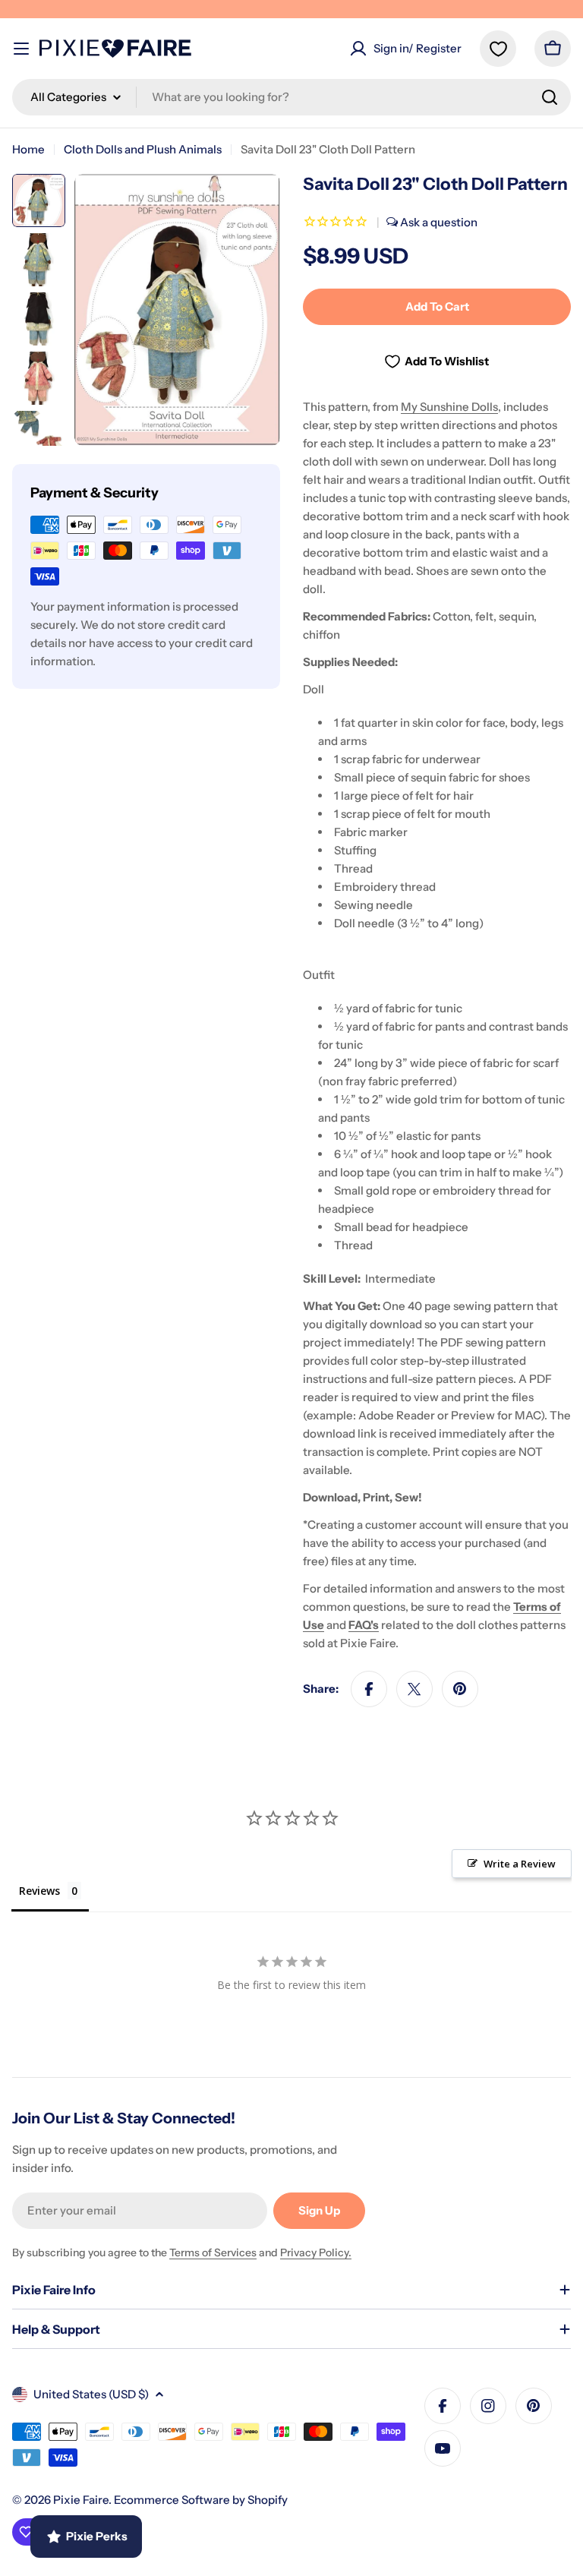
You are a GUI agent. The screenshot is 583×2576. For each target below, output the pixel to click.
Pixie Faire (81, 2500)
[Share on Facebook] (369, 1689)
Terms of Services (213, 2252)
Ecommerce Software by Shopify (201, 2500)
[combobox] (291, 97)
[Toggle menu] (21, 49)
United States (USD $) (91, 2394)
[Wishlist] (498, 49)
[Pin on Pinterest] (460, 1689)
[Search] (550, 97)
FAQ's (364, 1625)
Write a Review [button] (520, 1864)
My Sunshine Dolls (449, 407)
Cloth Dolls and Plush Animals (143, 149)
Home (28, 149)
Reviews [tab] (39, 1891)
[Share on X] (414, 1689)
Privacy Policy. (316, 2252)
